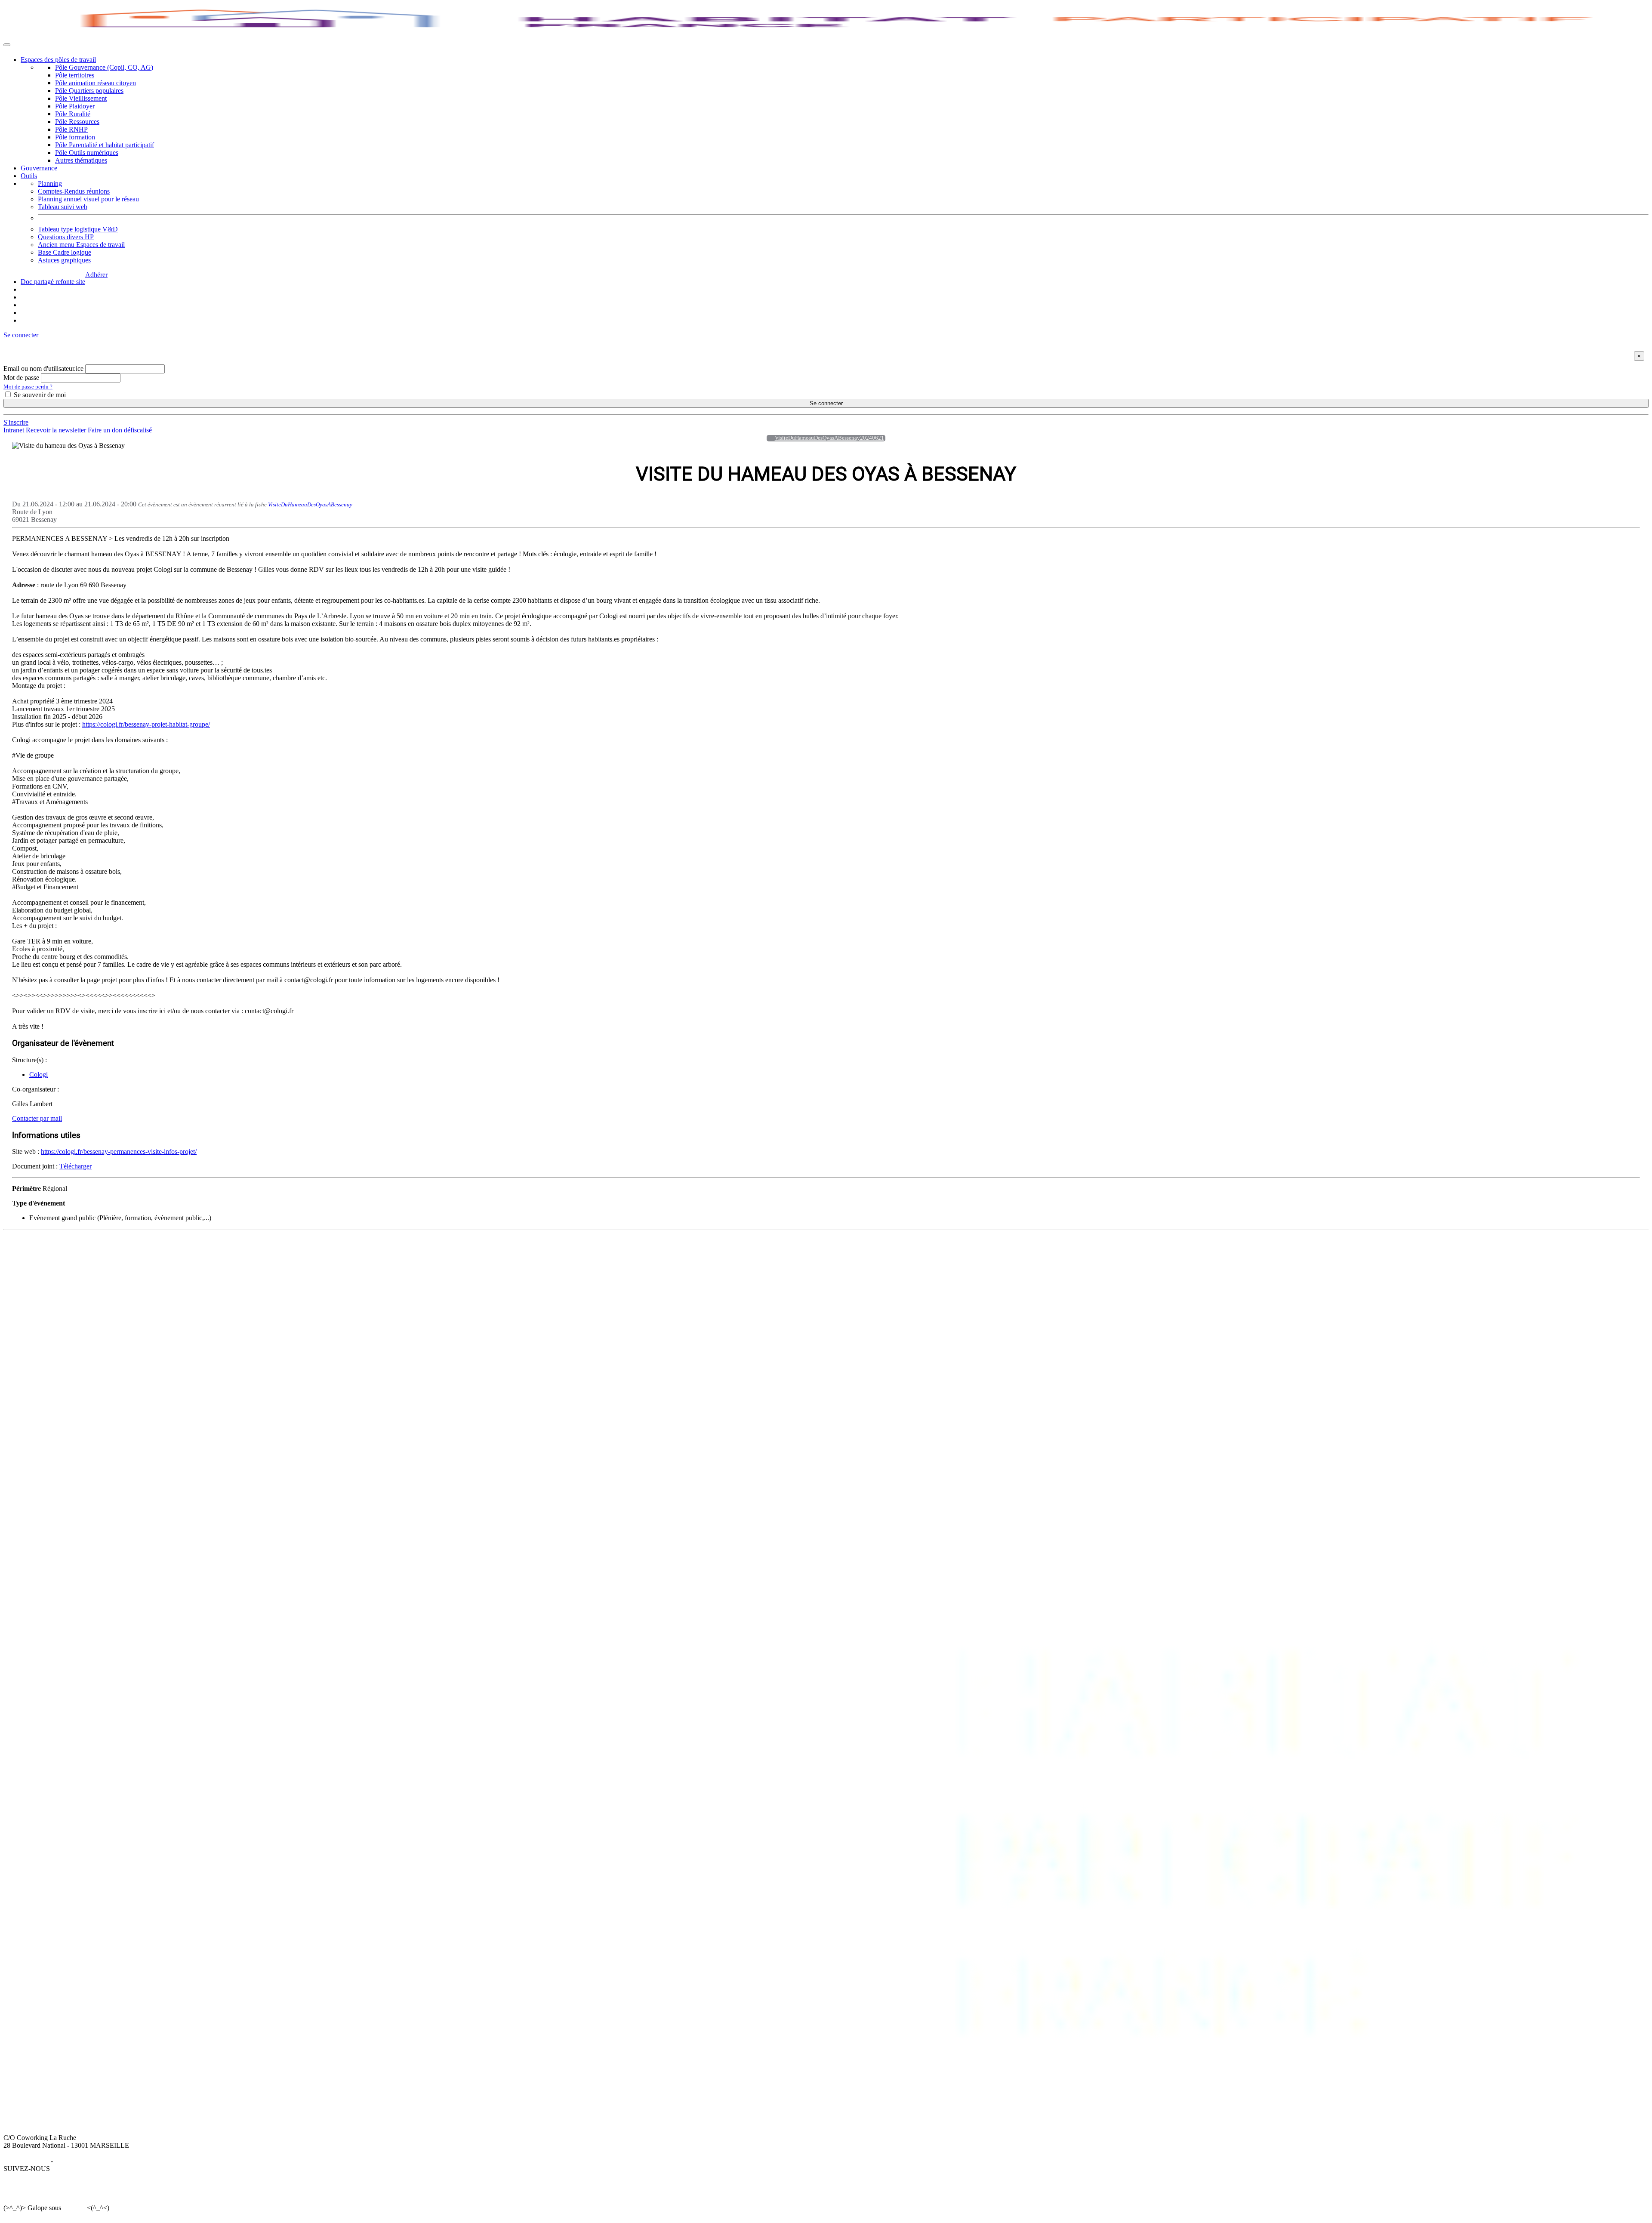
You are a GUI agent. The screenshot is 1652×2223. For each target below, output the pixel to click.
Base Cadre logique (65, 252)
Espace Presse (498, 1267)
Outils (29, 176)
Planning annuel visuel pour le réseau (88, 199)
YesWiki (74, 2208)
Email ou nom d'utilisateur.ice (43, 368)
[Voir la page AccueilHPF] (768, 438)
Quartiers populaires (295, 1259)
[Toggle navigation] (7, 45)
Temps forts (284, 1290)
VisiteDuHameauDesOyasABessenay (310, 504)
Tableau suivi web (63, 207)
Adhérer (96, 275)
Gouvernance (39, 168)
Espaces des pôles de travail (58, 60)
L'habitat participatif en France (176, 1259)
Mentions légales (26, 2161)
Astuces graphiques (64, 260)
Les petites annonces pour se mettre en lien (193, 1267)
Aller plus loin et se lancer (170, 1275)
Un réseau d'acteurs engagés (59, 1275)
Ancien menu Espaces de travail (81, 245)
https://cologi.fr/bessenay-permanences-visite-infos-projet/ (119, 1152)
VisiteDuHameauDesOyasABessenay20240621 (829, 438)
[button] (21, 335)
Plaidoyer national (293, 1282)
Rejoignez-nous (42, 1282)
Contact (489, 1259)
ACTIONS (283, 1251)
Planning (50, 183)
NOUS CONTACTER (510, 1251)
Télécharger (76, 1166)
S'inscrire (16, 422)
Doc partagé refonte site (53, 282)
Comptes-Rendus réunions (74, 191)
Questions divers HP (66, 237)
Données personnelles (84, 2161)
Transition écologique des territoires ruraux (326, 1275)
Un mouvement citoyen (52, 1267)
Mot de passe (21, 378)
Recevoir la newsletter (56, 430)
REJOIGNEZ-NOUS (431, 1251)
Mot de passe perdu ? (28, 387)
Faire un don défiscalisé (120, 430)
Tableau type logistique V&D (78, 229)
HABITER (150, 1251)
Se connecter (826, 403)
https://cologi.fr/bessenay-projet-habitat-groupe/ (146, 724)
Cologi (39, 1075)
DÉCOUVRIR (41, 1251)
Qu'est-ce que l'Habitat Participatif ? (69, 1259)
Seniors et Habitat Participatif (308, 1267)
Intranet (14, 430)
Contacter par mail (37, 1118)
